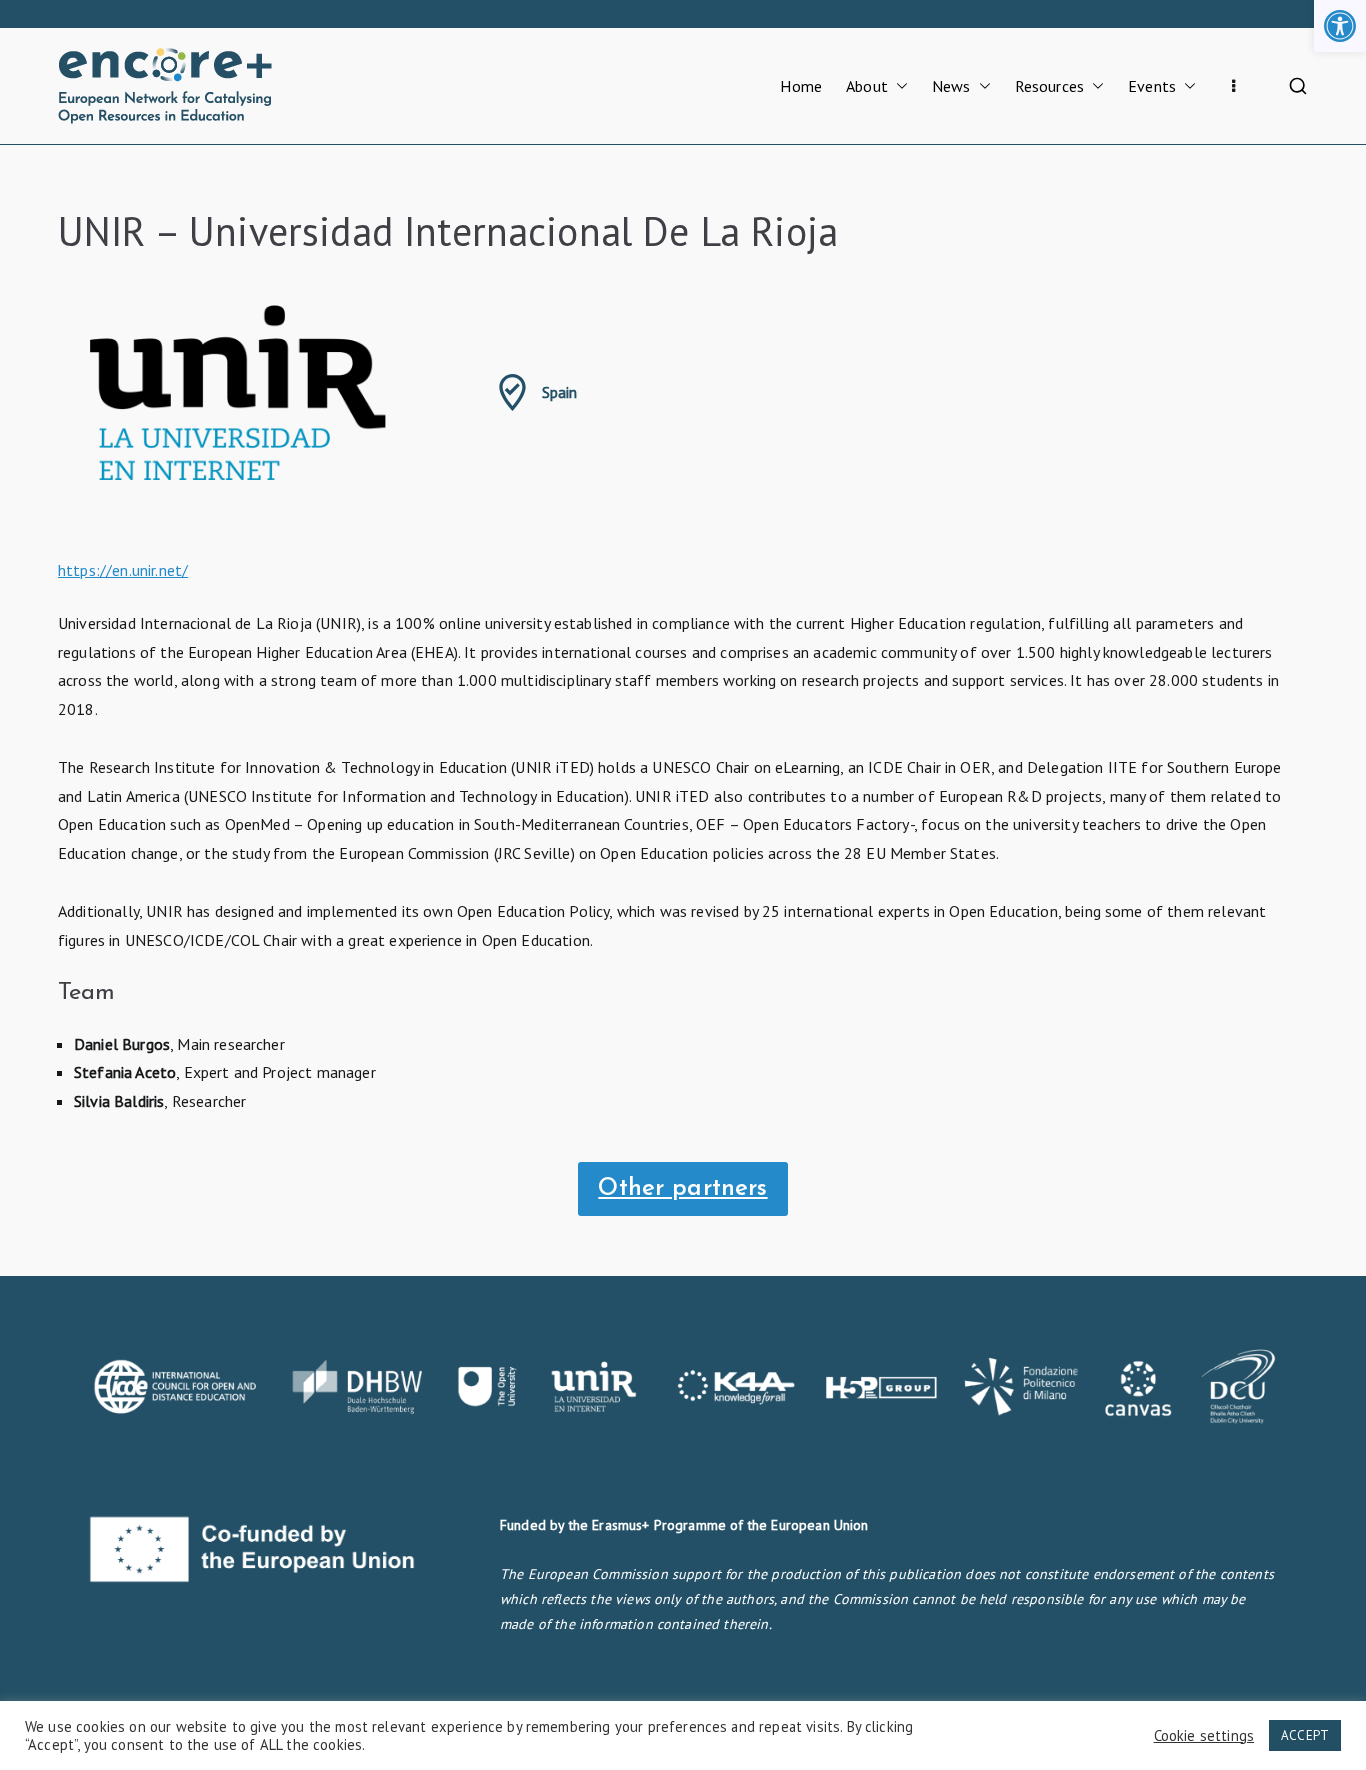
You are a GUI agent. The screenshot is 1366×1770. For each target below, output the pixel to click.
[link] (1340, 26)
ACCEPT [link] (1305, 1735)
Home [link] (801, 86)
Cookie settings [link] (1204, 1736)
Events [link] (1152, 86)
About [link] (867, 86)
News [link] (951, 86)
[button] (898, 86)
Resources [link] (1049, 86)
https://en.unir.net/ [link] (123, 570)
